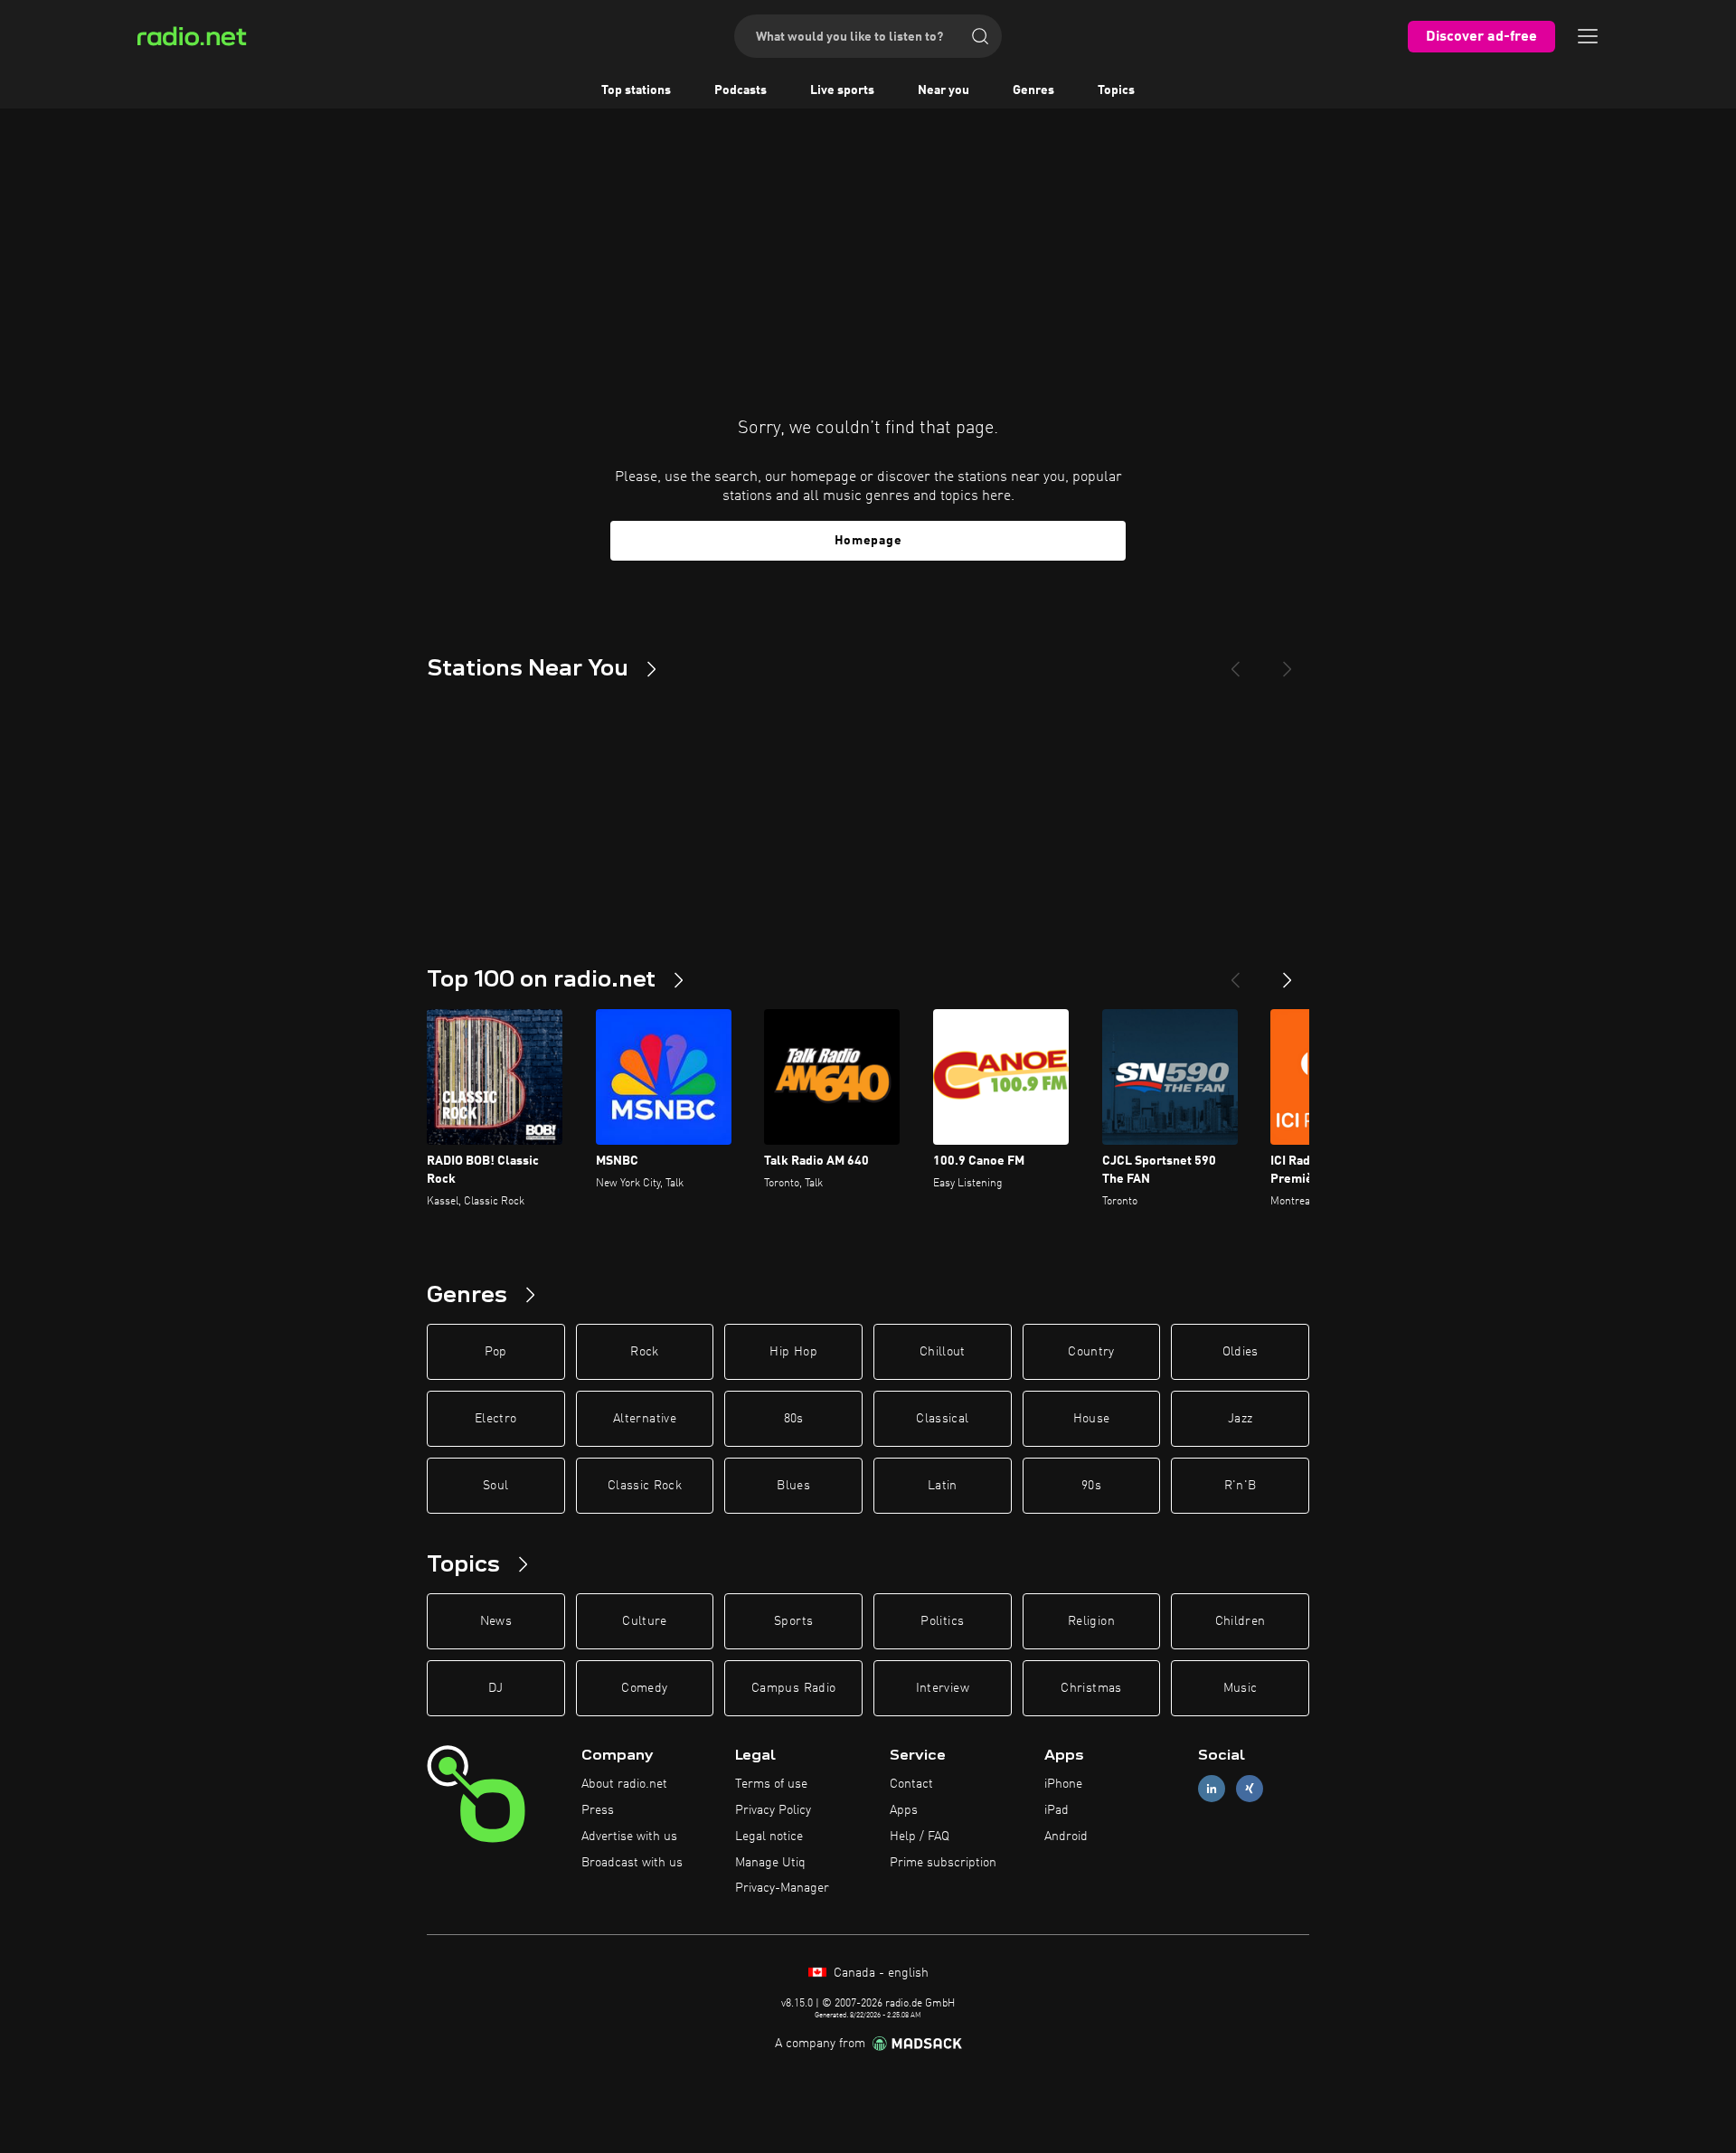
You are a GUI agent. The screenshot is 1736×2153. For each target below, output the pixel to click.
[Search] (980, 36)
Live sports (842, 90)
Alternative (645, 1419)
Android (1066, 1837)
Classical (942, 1419)
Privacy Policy (773, 1810)
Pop (496, 1352)
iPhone (1063, 1784)
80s (794, 1419)
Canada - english (879, 1973)
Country (1091, 1352)
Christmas (1091, 1688)
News (496, 1621)
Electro (495, 1419)
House (1092, 1419)
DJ (495, 1688)
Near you (943, 90)
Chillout (943, 1352)
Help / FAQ (920, 1837)
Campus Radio (793, 1688)
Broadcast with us (632, 1863)
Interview (943, 1688)
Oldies (1241, 1352)
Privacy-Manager (782, 1888)
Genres (1033, 90)
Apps (904, 1810)
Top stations (636, 90)
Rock (644, 1352)
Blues (793, 1486)
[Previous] (1235, 662)
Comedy (644, 1688)
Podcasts (741, 90)
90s (1091, 1486)
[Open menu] (1588, 36)
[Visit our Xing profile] (1250, 1789)
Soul (495, 1486)
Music (1241, 1688)
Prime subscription (943, 1863)
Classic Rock (645, 1486)
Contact (911, 1784)
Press (598, 1810)
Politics (942, 1621)
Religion (1091, 1621)
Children (1241, 1621)
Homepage (868, 541)
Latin (943, 1486)
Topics (1116, 90)
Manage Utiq (770, 1863)
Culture (644, 1621)
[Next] (1288, 662)
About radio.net (624, 1784)
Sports (793, 1621)
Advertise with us (629, 1837)
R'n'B (1241, 1486)
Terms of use (771, 1784)
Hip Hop (793, 1352)
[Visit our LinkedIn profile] (1212, 1789)
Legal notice (769, 1837)
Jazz (1240, 1419)
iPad (1057, 1810)
